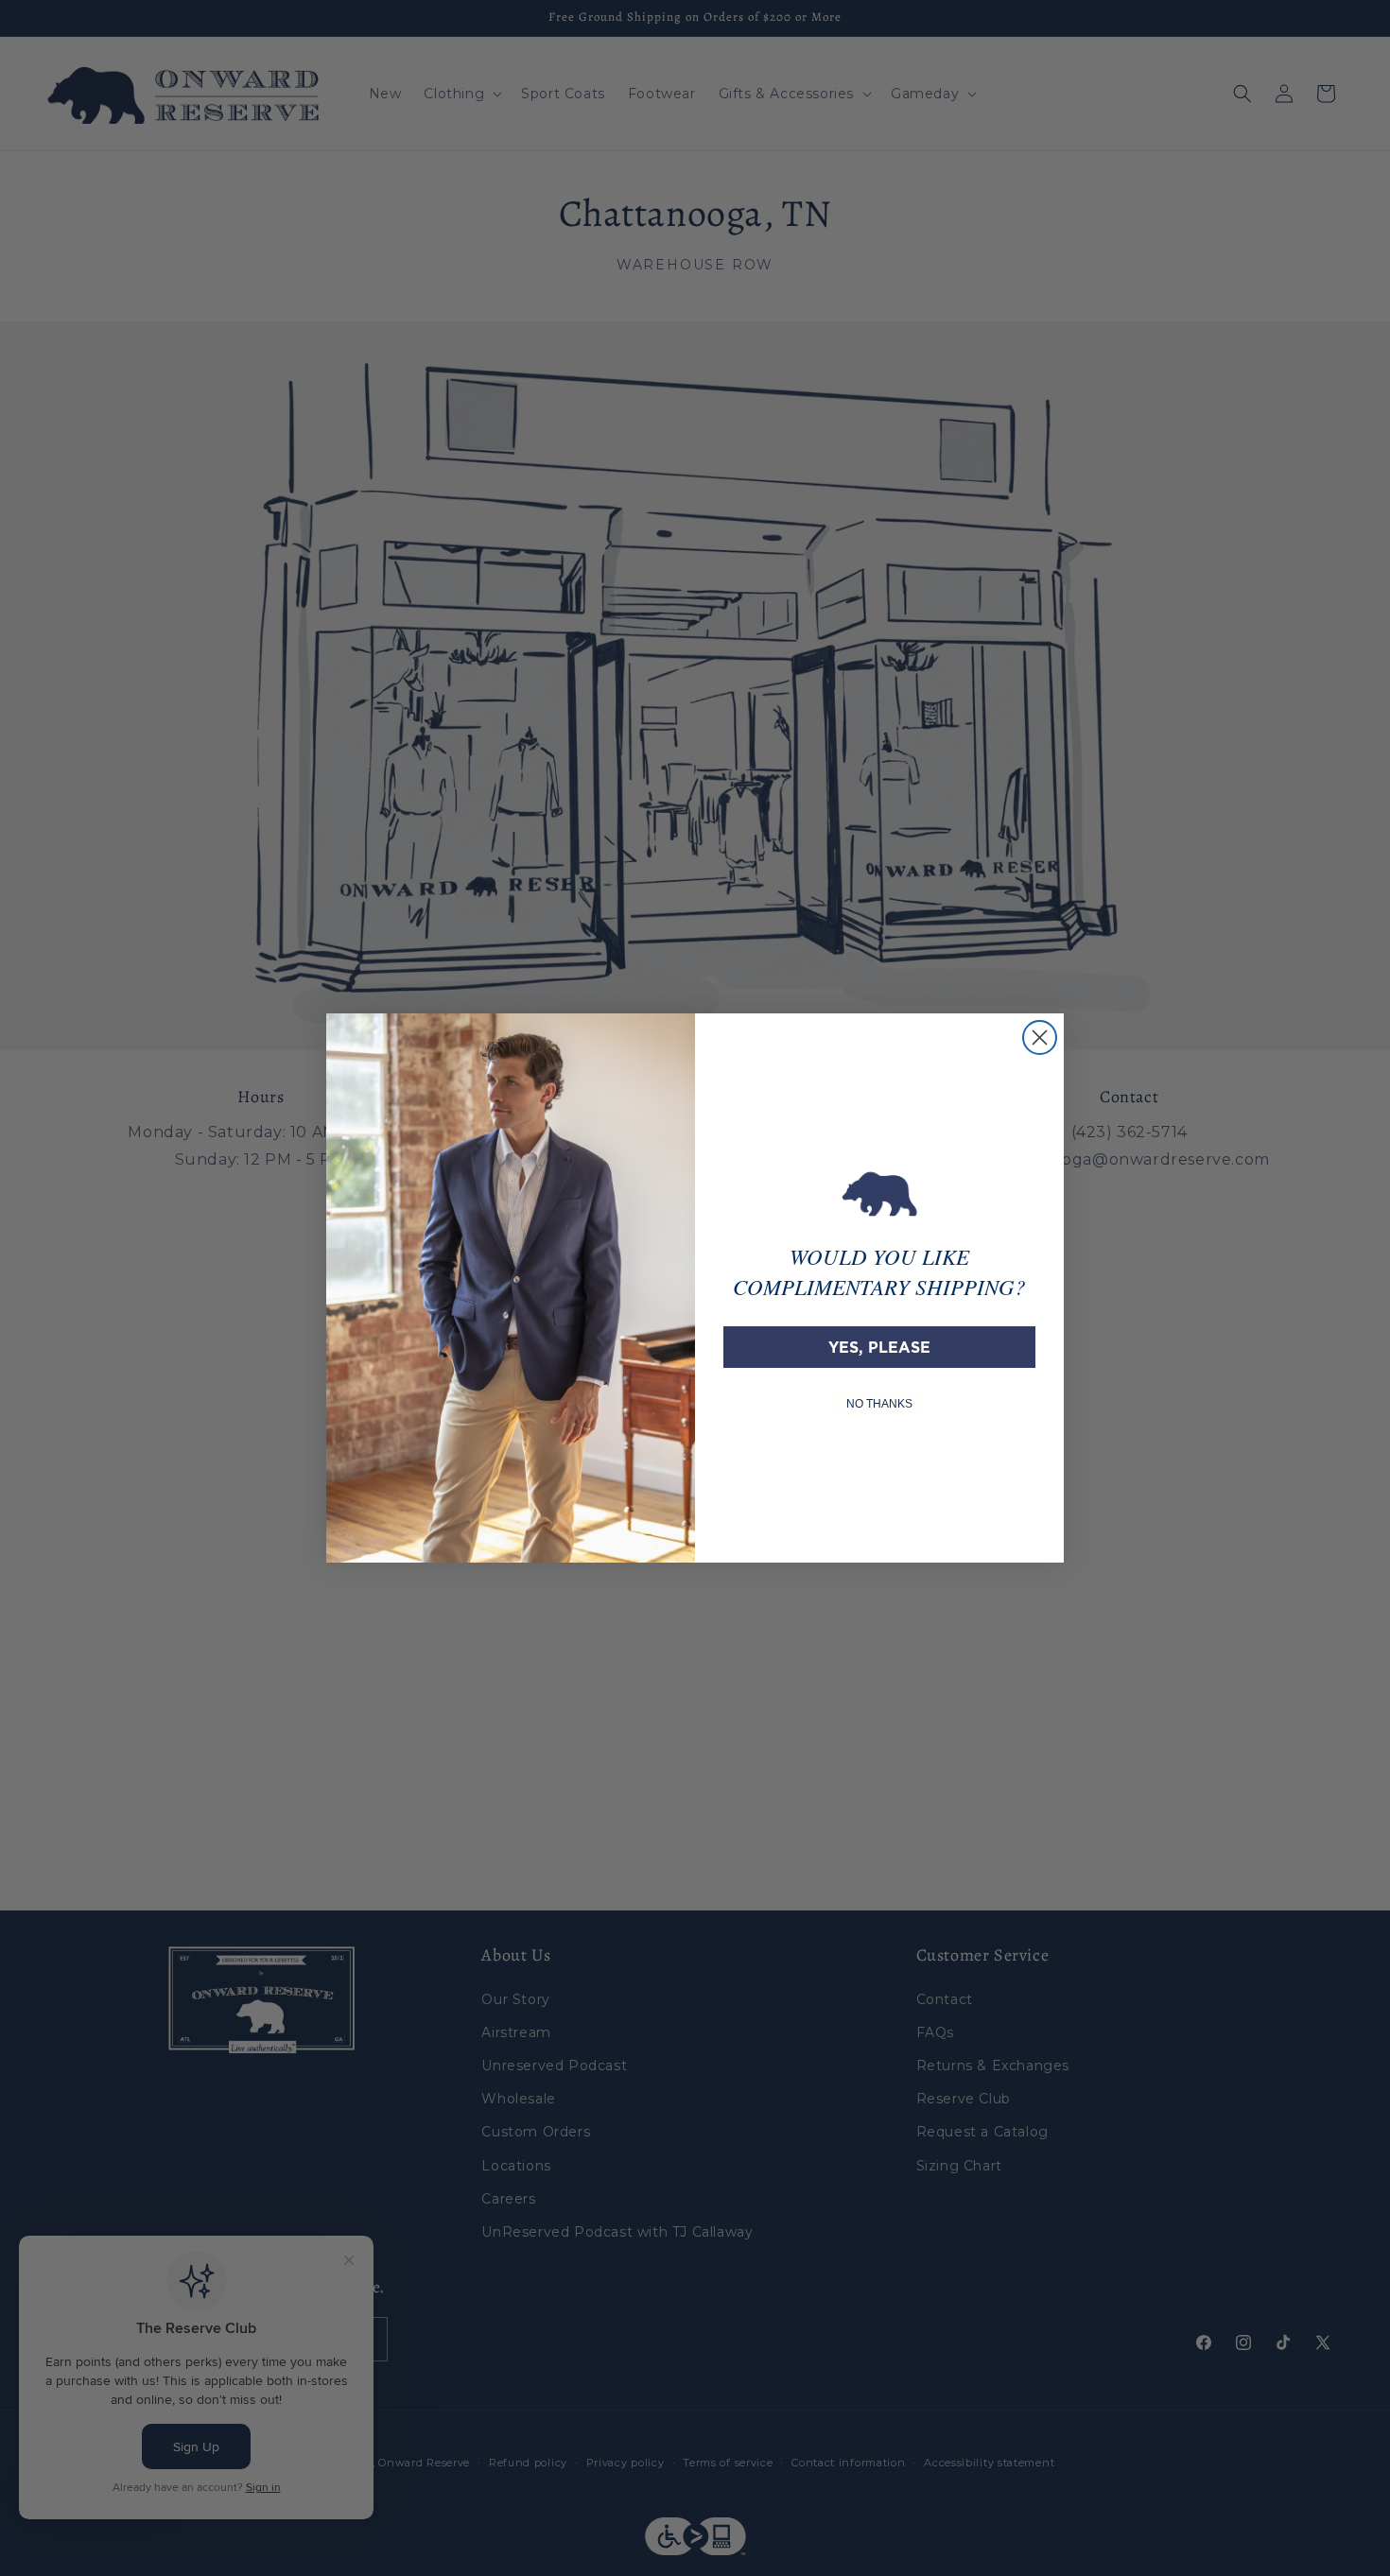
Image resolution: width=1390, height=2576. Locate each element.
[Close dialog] (1040, 1037)
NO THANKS (879, 1404)
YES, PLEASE (879, 1347)
